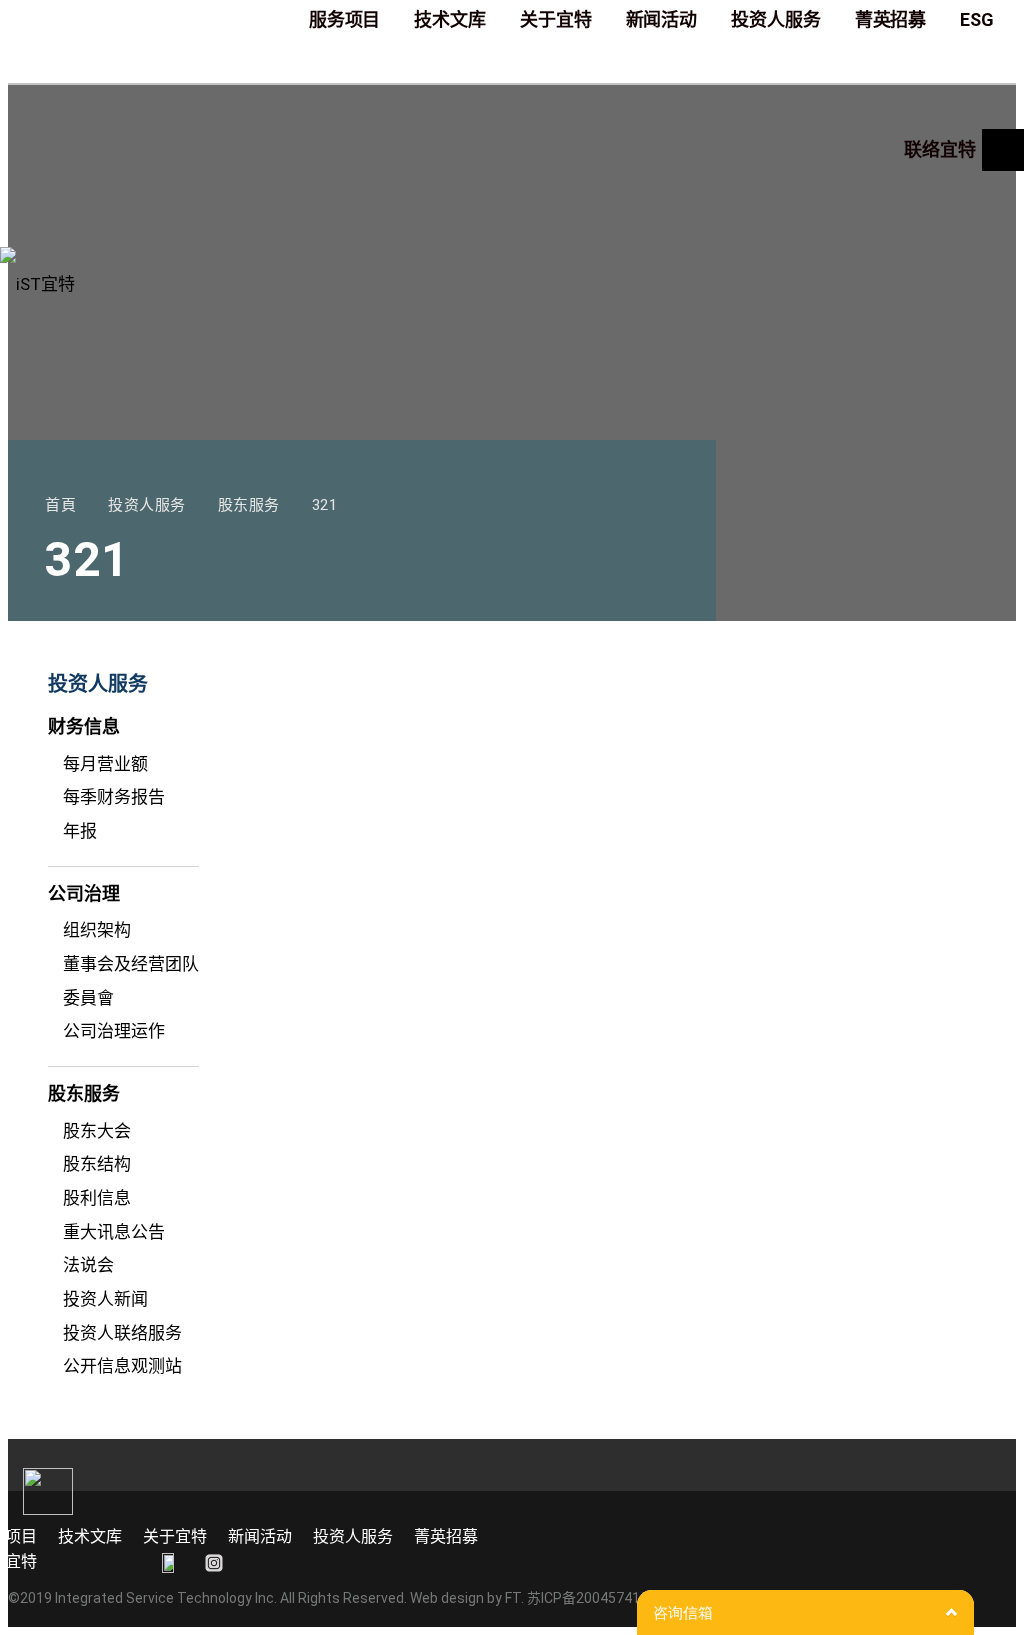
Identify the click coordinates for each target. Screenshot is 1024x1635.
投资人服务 (353, 1536)
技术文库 (90, 1536)
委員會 (88, 998)
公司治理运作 (114, 1031)
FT (513, 1598)
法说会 (88, 1265)
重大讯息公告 (114, 1232)
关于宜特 (175, 1536)
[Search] (1003, 150)
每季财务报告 (114, 797)
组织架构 (97, 930)
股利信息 (97, 1198)
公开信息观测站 (122, 1366)
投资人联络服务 (122, 1333)
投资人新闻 (105, 1299)
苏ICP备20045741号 (590, 1598)
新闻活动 (260, 1536)
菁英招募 (446, 1536)
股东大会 (97, 1131)
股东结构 (97, 1164)
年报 (80, 831)
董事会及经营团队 (131, 964)
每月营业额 (105, 764)
